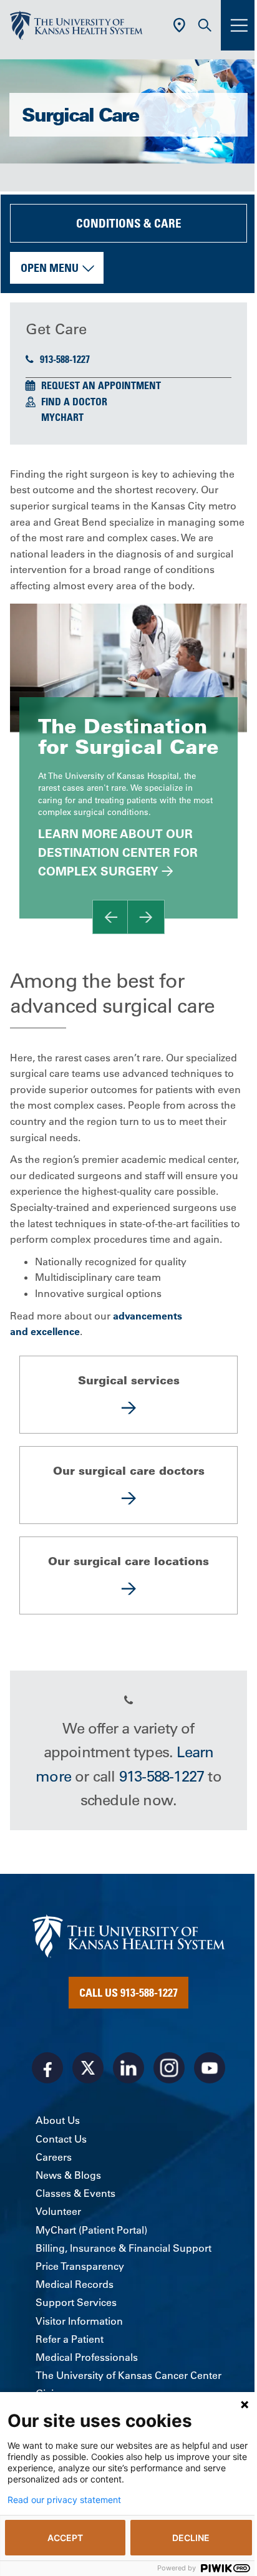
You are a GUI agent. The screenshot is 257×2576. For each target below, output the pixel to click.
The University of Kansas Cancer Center (128, 2375)
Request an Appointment (101, 385)
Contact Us (61, 2139)
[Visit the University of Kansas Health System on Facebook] (47, 2068)
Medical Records (75, 2284)
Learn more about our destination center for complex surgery (118, 853)
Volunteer (58, 2211)
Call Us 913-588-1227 (128, 1992)
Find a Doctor (74, 402)
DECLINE (191, 2538)
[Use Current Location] (179, 25)
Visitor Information (79, 2321)
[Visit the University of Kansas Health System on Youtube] (210, 2068)
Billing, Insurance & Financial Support (124, 2248)
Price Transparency (80, 2266)
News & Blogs (68, 2175)
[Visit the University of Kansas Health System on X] (88, 2068)
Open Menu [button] (50, 268)
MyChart (62, 417)
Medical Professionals (87, 2357)
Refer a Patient (70, 2339)
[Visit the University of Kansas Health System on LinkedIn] (128, 2068)
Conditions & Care (129, 223)
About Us (58, 2120)
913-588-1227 (65, 359)
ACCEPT (65, 2538)
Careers (54, 2157)
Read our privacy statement (64, 2500)
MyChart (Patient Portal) (91, 2230)
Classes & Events (75, 2193)
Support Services (76, 2302)
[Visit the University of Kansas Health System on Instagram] (169, 2068)
